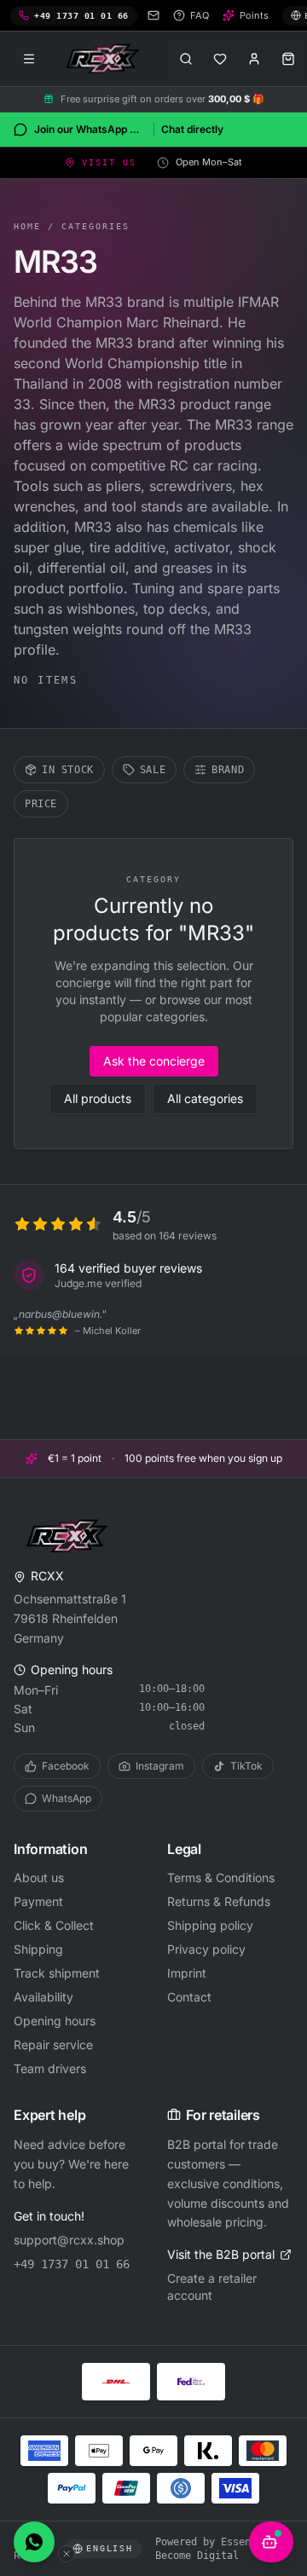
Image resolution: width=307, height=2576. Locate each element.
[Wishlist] (220, 59)
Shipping (38, 1949)
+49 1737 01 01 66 (72, 2264)
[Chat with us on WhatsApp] (34, 2542)
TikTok (246, 1766)
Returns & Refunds (219, 1901)
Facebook (66, 1766)
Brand (228, 770)
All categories (205, 1098)
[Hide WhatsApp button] (67, 2554)
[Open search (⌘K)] (186, 59)
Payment (38, 1901)
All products (98, 1098)
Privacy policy (206, 1949)
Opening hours (55, 2021)
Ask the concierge (154, 1061)
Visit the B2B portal (221, 2254)
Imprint (187, 1973)
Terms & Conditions (221, 1877)
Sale (153, 770)
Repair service (53, 2045)
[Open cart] (288, 59)
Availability (43, 1997)
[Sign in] (254, 59)
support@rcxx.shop (69, 2240)
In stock (68, 770)
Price (41, 804)
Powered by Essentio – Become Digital (218, 2549)
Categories (96, 226)
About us (39, 1877)
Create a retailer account (212, 2287)
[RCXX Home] (106, 59)
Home (27, 226)
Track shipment (57, 1973)
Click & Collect (54, 1925)
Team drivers (50, 2068)
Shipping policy (210, 1925)
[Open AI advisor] (271, 2542)
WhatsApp (67, 1798)
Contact (189, 1997)
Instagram (160, 1766)
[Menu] (29, 59)
